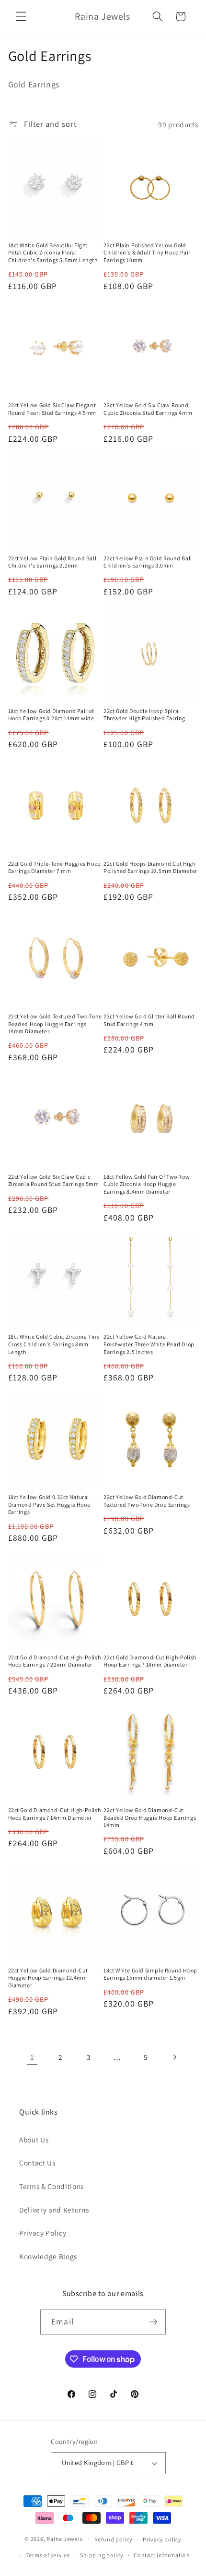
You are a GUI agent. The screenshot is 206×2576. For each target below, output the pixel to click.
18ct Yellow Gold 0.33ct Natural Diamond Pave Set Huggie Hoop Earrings (50, 1504)
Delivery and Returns (54, 2210)
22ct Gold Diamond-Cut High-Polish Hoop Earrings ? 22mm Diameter (55, 1661)
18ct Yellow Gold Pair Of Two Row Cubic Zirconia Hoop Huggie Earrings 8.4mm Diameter (147, 1184)
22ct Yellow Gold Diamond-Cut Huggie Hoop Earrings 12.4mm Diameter (48, 1978)
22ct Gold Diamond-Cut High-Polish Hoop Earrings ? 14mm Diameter (150, 1661)
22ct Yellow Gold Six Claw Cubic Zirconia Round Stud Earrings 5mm (54, 1180)
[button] (21, 16)
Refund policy (114, 2539)
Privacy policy (162, 2539)
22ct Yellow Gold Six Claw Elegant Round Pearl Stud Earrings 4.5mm (52, 409)
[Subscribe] (153, 2322)
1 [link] (32, 2057)
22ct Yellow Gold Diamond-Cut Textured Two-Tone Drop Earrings (147, 1501)
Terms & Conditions (51, 2186)
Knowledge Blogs (48, 2256)
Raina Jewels (64, 2539)
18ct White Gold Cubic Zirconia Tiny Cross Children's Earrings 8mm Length (54, 1344)
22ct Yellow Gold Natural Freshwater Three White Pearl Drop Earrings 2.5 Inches (149, 1344)
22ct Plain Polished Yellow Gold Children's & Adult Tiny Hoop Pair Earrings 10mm (147, 253)
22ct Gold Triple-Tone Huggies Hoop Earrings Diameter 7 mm (55, 867)
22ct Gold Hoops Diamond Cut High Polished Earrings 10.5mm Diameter (150, 867)
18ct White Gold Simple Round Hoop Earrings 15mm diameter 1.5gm (150, 1974)
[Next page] (174, 2057)
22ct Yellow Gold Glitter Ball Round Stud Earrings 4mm (149, 1020)
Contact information (162, 2555)
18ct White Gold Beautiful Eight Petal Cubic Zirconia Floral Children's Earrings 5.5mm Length (53, 253)
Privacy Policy (43, 2233)
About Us (34, 2140)
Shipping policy (102, 2555)
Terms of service (48, 2555)
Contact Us (37, 2163)
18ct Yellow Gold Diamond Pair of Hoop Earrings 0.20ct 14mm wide (51, 715)
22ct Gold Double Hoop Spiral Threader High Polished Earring (144, 715)
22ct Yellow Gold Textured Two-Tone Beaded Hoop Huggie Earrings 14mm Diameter (55, 1024)
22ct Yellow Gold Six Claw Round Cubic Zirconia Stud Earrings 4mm (148, 409)
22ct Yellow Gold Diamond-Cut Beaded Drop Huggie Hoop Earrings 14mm (150, 1817)
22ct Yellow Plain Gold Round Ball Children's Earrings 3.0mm (148, 562)
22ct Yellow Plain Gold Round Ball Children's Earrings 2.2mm (52, 562)
